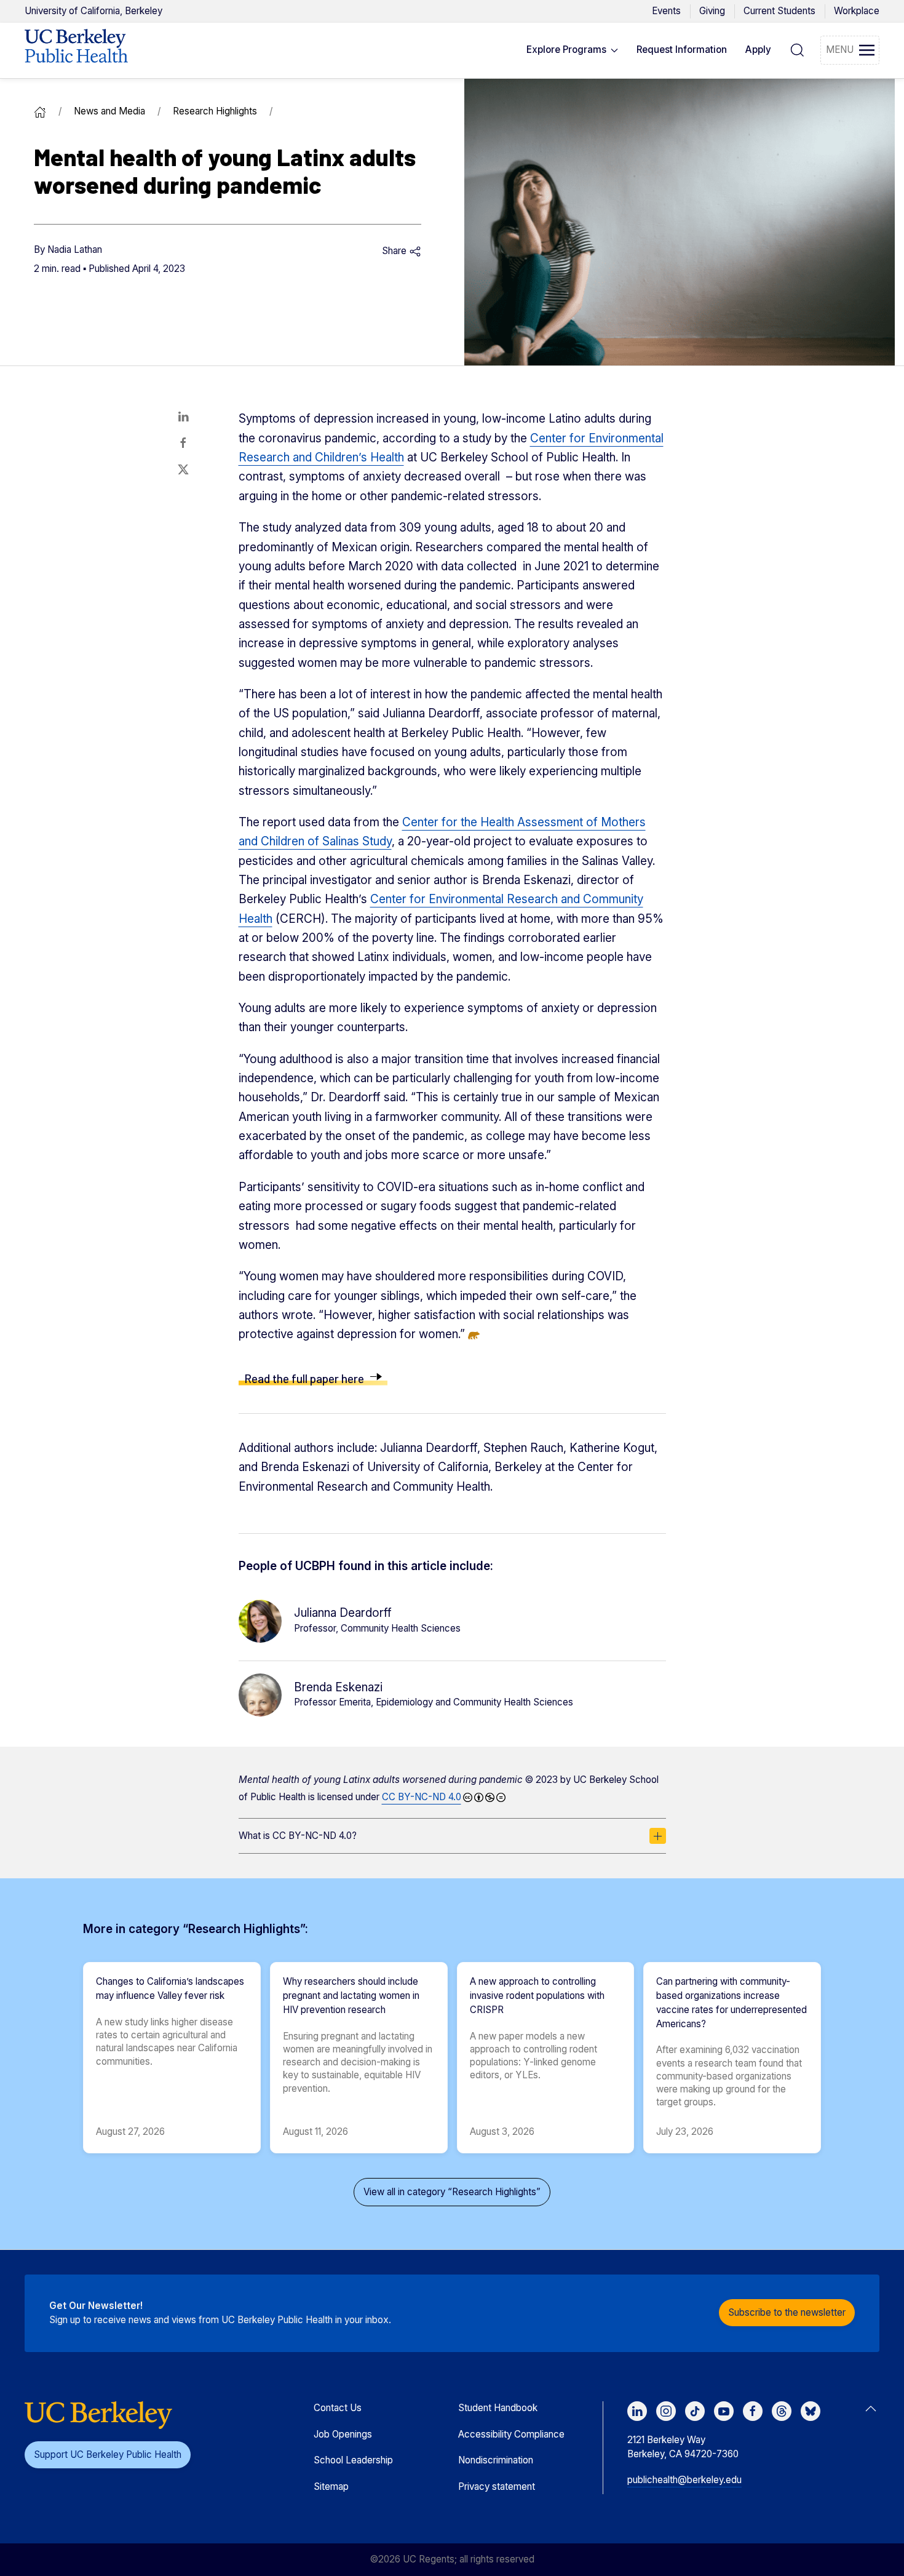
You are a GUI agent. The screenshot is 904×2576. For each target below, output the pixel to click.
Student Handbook (498, 2408)
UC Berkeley (93, 11)
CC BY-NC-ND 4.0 (422, 1797)
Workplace (857, 11)
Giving (712, 11)
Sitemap (331, 2486)
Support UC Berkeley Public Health (108, 2454)
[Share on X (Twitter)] (183, 469)
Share (395, 251)
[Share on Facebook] (183, 443)
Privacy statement (497, 2486)
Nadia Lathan (75, 249)
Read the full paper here (304, 1378)
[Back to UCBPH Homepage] (76, 50)
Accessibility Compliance (511, 2434)
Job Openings (343, 2434)
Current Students (779, 11)
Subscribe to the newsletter (787, 2312)
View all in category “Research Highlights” (452, 2192)
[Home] (40, 111)
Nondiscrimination (496, 2460)
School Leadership (353, 2460)
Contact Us (338, 2408)
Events (666, 11)
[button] (573, 50)
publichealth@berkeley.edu (684, 2480)
